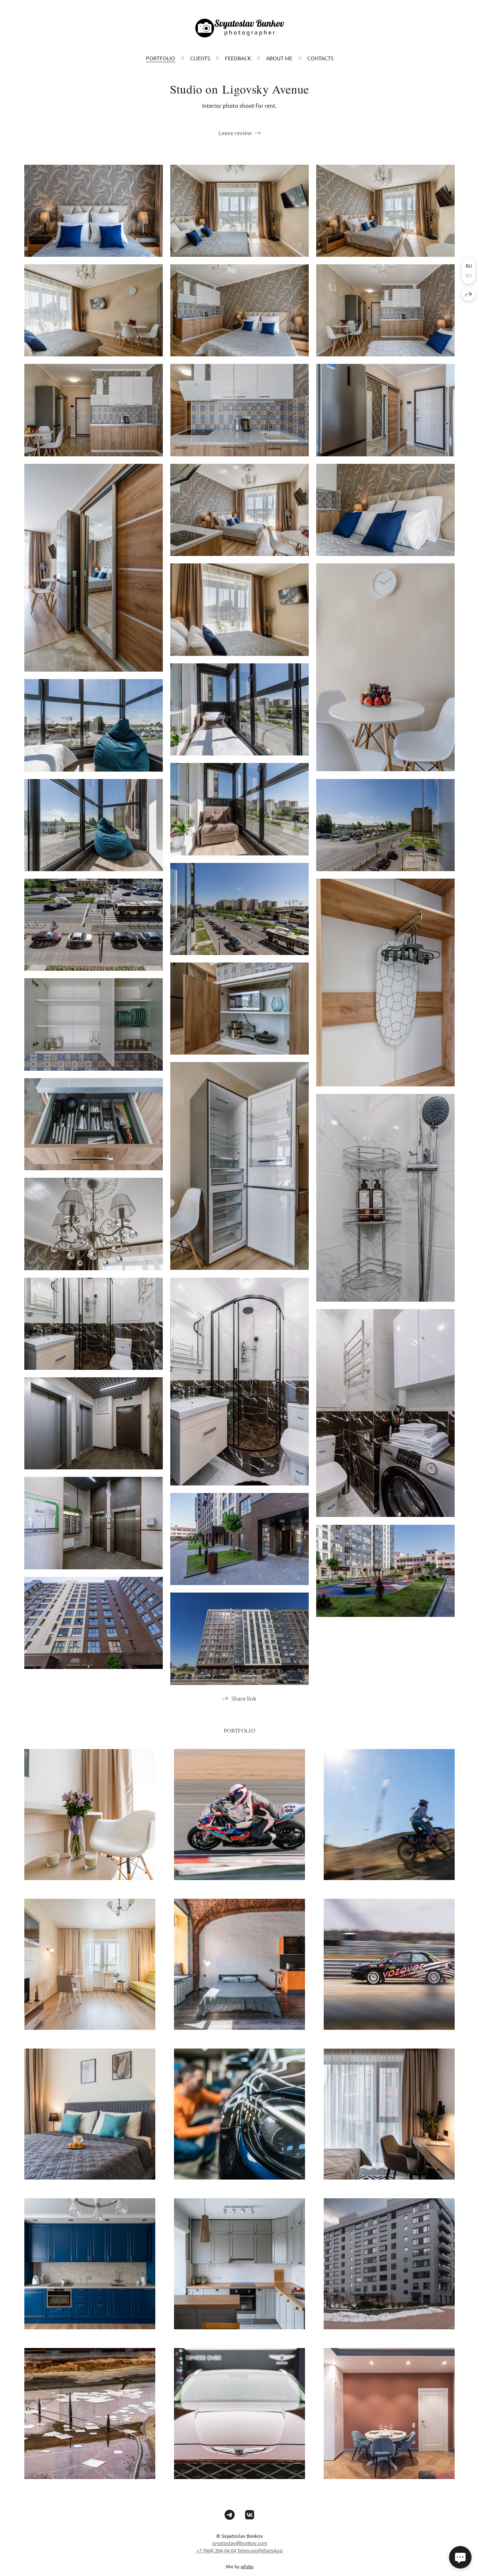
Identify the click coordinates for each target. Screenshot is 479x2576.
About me (279, 58)
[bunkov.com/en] (240, 28)
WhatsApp (271, 2550)
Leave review (235, 133)
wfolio (247, 2566)
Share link (244, 1698)
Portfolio (161, 58)
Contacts (320, 58)
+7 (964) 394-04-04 (216, 2550)
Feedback (238, 58)
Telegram (248, 2550)
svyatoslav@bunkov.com (240, 2543)
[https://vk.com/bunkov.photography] (250, 2515)
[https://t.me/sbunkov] (230, 2515)
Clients (200, 58)
